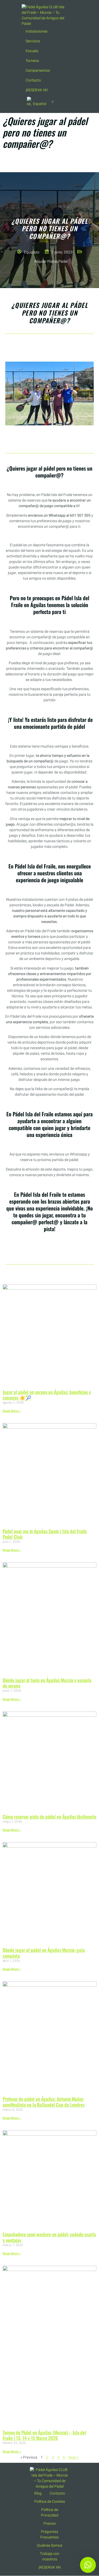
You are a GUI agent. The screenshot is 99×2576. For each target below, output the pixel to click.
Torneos (32, 61)
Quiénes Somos (50, 2545)
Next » (73, 2457)
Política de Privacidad (50, 2513)
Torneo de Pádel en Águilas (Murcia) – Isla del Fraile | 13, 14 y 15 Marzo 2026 (44, 2435)
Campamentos (38, 70)
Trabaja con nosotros (50, 2556)
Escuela (32, 51)
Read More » (12, 1411)
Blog (38, 2493)
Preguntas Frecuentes (49, 2534)
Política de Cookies (50, 2502)
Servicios (33, 41)
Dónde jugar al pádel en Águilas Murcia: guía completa (44, 1953)
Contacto (33, 80)
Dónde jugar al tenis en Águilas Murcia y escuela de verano (47, 1683)
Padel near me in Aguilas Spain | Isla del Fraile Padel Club (45, 1534)
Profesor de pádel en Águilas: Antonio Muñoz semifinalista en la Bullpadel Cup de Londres (44, 2102)
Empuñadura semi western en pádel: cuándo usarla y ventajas (49, 2237)
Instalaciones (37, 31)
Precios (50, 2523)
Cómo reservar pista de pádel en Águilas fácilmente (49, 1817)
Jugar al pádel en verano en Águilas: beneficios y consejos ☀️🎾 (47, 1395)
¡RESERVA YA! (37, 90)
